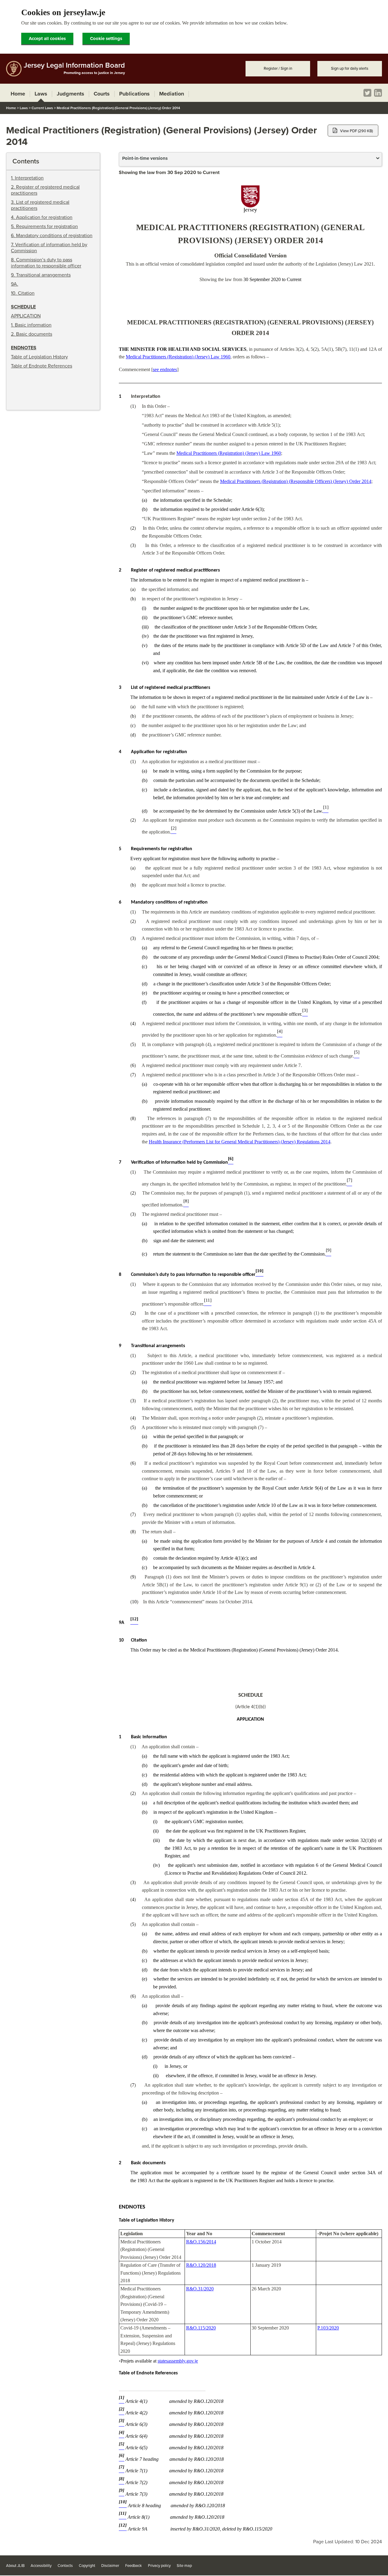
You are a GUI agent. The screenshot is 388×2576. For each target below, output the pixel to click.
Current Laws (42, 108)
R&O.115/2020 (201, 2328)
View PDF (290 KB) (356, 131)
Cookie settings (106, 39)
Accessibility (41, 2566)
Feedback (134, 2566)
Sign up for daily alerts (350, 69)
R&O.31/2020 (200, 2289)
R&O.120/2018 (201, 2265)
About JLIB (15, 2566)
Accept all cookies (47, 39)
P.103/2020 (328, 2328)
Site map (184, 2566)
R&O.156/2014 (201, 2242)
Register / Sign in (278, 69)
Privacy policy (159, 2566)
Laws (24, 108)
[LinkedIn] (378, 93)
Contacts (65, 2566)
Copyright (87, 2566)
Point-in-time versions (145, 158)
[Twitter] (367, 93)
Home (11, 108)
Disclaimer (110, 2566)
